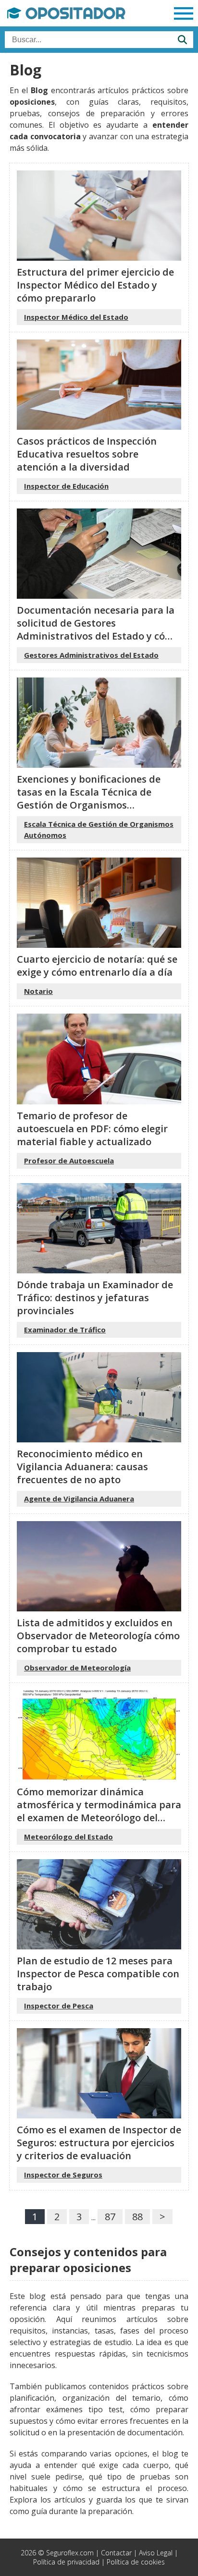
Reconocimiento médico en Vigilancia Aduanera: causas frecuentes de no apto (82, 1467)
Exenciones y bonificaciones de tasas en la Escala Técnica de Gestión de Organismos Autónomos (89, 798)
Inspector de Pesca (59, 2006)
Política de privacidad (66, 2562)
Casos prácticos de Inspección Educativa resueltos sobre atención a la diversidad (87, 454)
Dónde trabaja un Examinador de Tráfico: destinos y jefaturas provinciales (95, 1298)
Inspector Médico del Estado (76, 317)
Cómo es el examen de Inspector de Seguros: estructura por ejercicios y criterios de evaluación (99, 2143)
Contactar (116, 2553)
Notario (38, 991)
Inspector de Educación (66, 486)
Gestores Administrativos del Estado (91, 655)
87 (110, 2217)
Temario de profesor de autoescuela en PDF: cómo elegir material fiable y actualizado (92, 1129)
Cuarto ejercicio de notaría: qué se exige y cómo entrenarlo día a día (97, 966)
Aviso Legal (156, 2553)
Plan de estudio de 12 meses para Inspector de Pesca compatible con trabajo (98, 1974)
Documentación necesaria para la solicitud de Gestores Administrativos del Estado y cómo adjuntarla (98, 629)
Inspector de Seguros (63, 2175)
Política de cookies (136, 2562)
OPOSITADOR (73, 13)
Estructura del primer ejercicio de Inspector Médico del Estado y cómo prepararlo (95, 285)
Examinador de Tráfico (65, 1330)
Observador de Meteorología (77, 1668)
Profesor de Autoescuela (69, 1161)
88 (137, 2217)
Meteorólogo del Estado (68, 1837)
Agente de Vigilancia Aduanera (79, 1499)
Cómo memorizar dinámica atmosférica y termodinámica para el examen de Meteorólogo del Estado (99, 1811)
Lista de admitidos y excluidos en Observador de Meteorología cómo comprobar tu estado (98, 1636)
